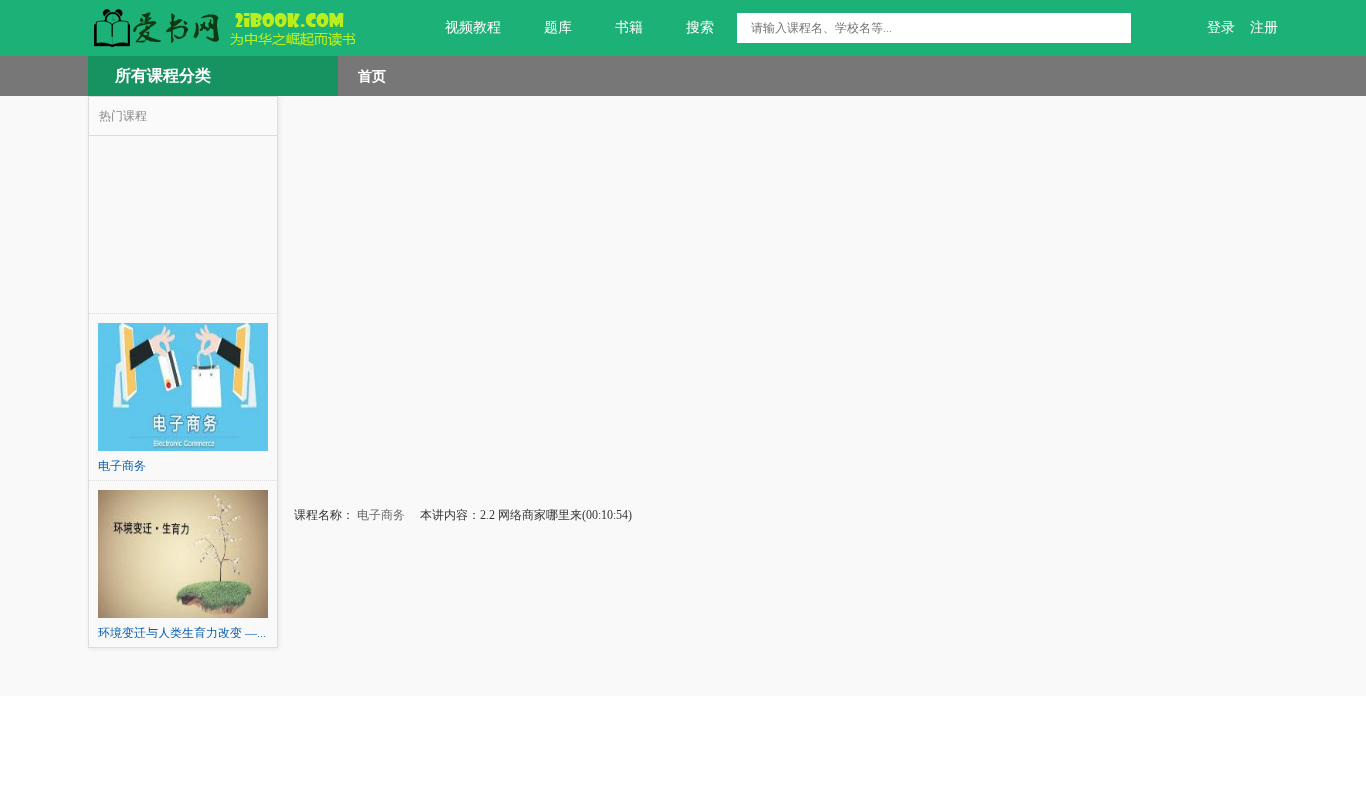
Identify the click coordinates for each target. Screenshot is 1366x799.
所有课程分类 (163, 75)
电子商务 (379, 515)
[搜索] (1116, 28)
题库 (558, 27)
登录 (1221, 27)
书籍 (629, 27)
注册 (1264, 27)
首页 (372, 76)
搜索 (700, 27)
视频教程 (473, 27)
